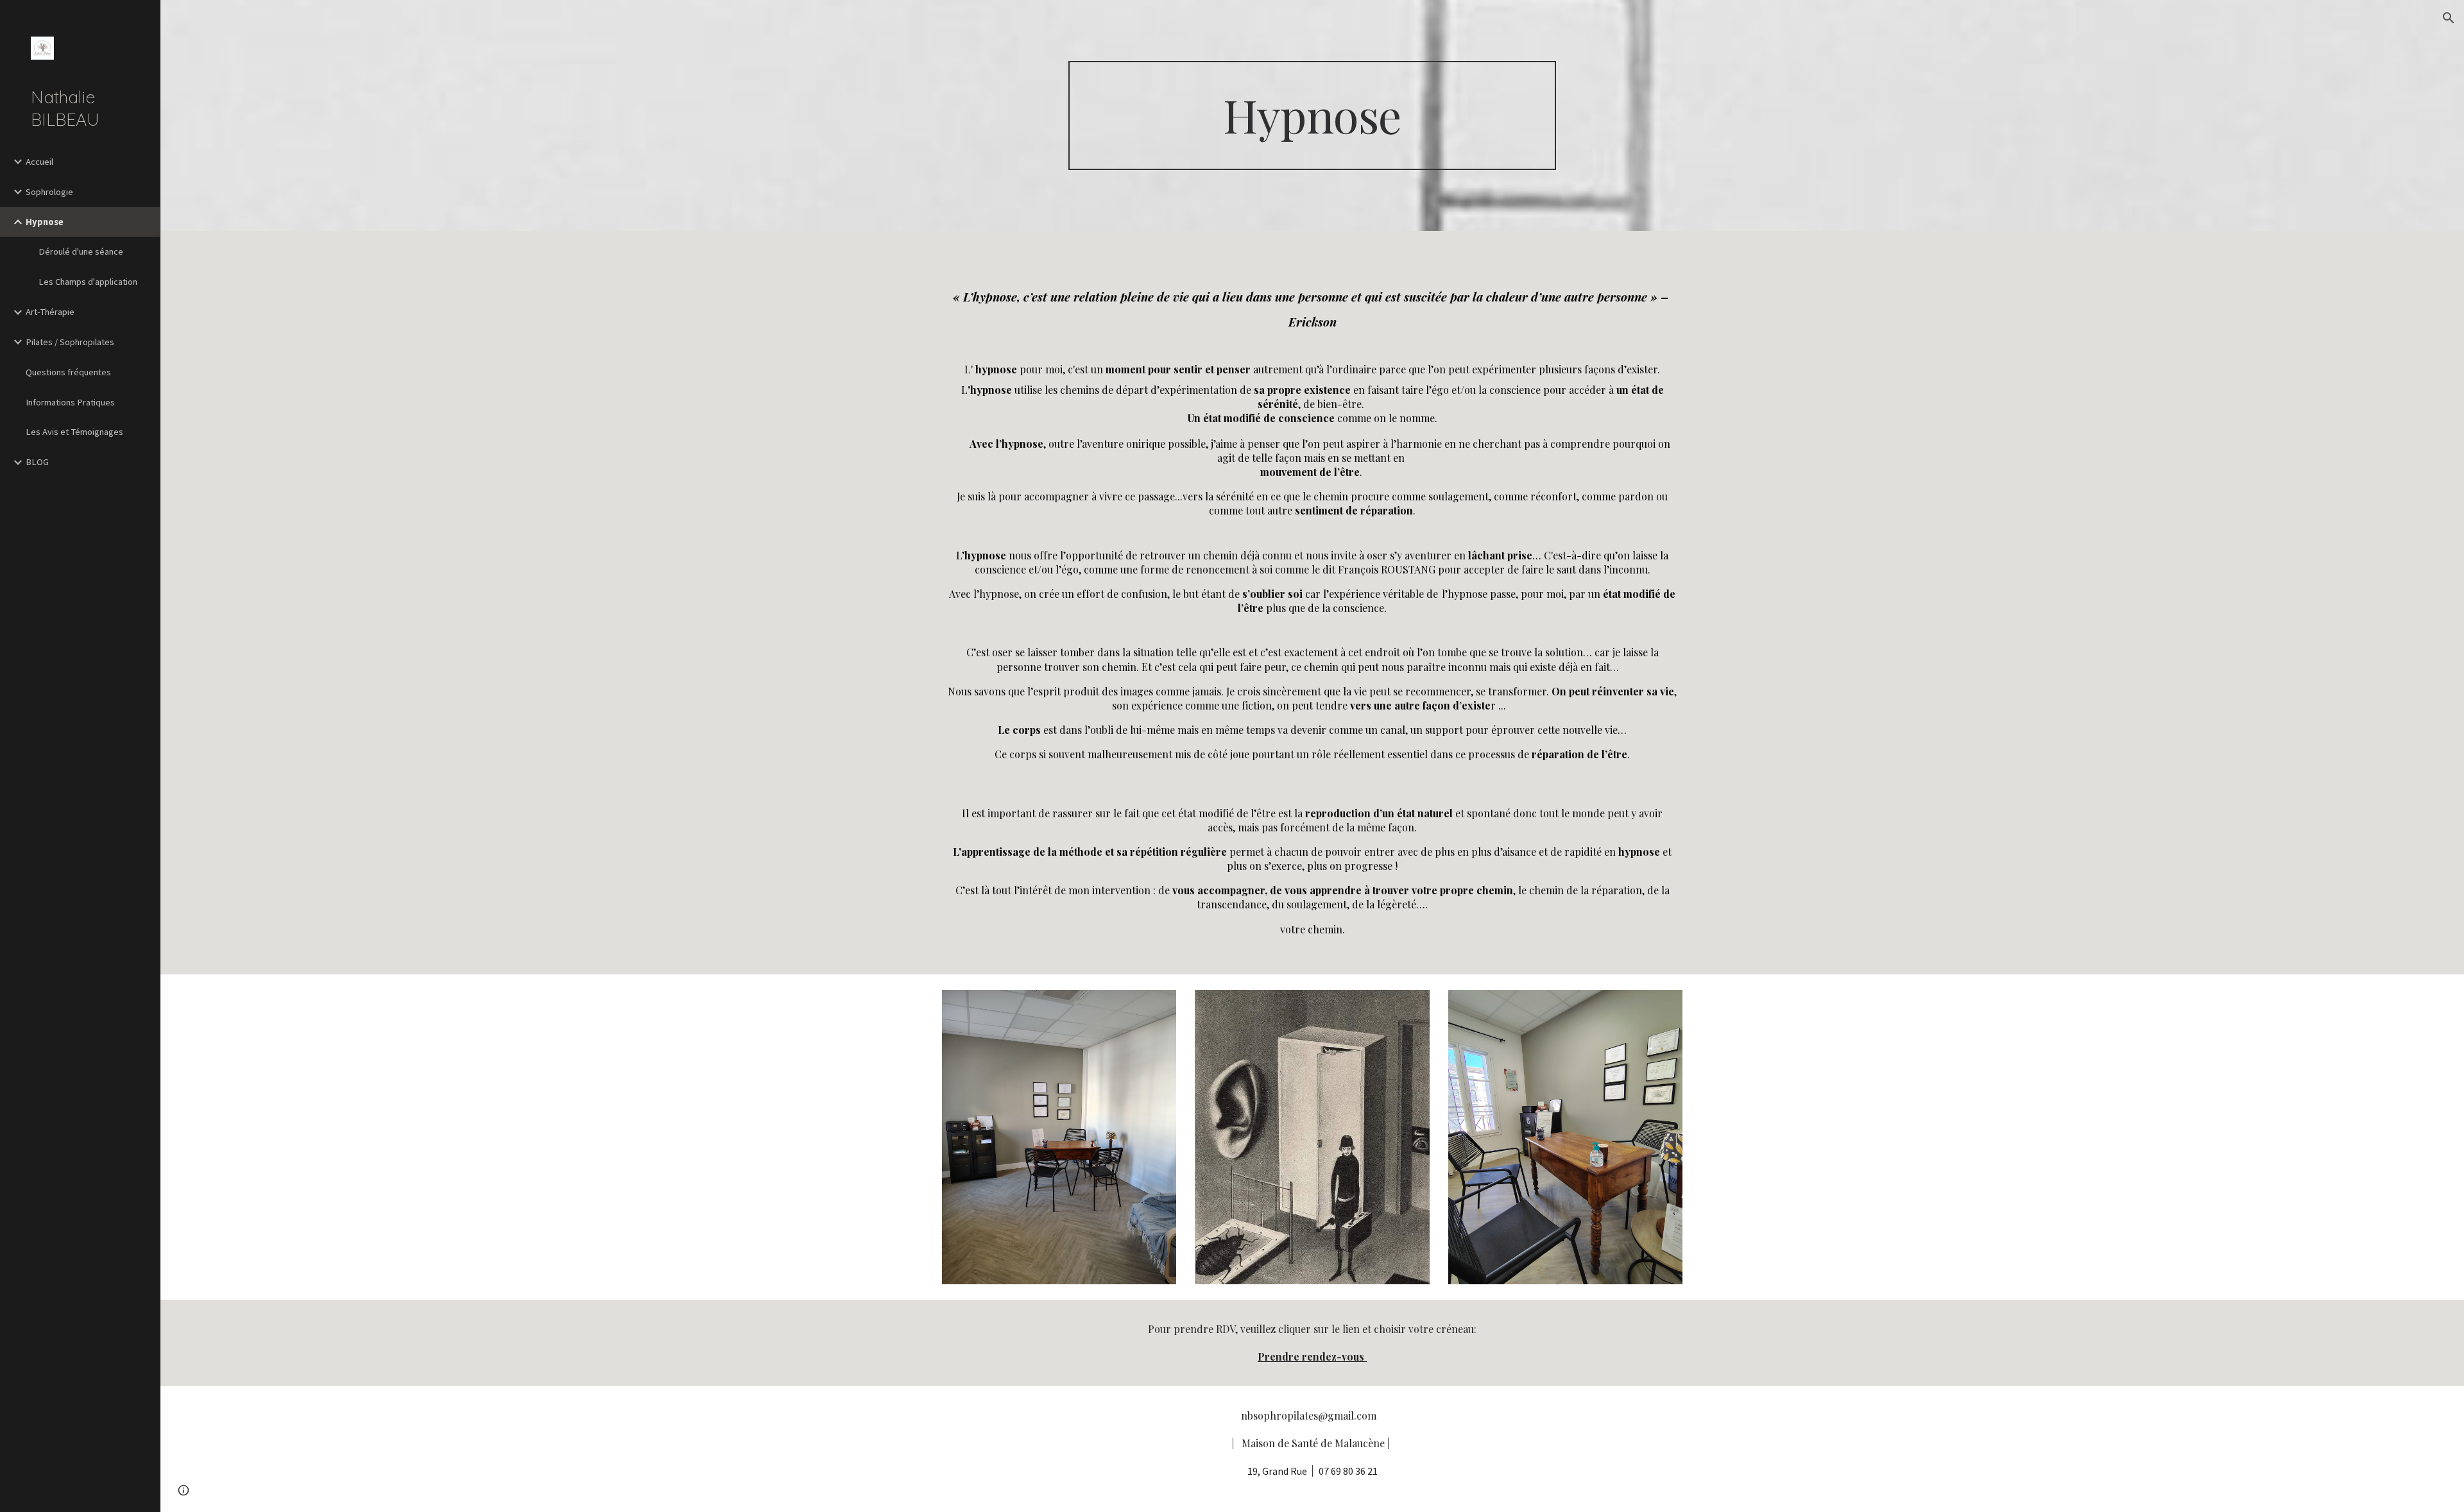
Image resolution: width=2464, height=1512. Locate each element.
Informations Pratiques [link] (70, 402)
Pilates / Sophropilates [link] (70, 342)
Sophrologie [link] (49, 192)
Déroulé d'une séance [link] (81, 251)
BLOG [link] (37, 462)
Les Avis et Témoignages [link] (74, 432)
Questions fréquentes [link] (68, 372)
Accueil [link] (39, 162)
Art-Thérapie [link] (50, 312)
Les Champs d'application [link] (88, 282)
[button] (2449, 18)
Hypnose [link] (45, 222)
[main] (1312, 116)
